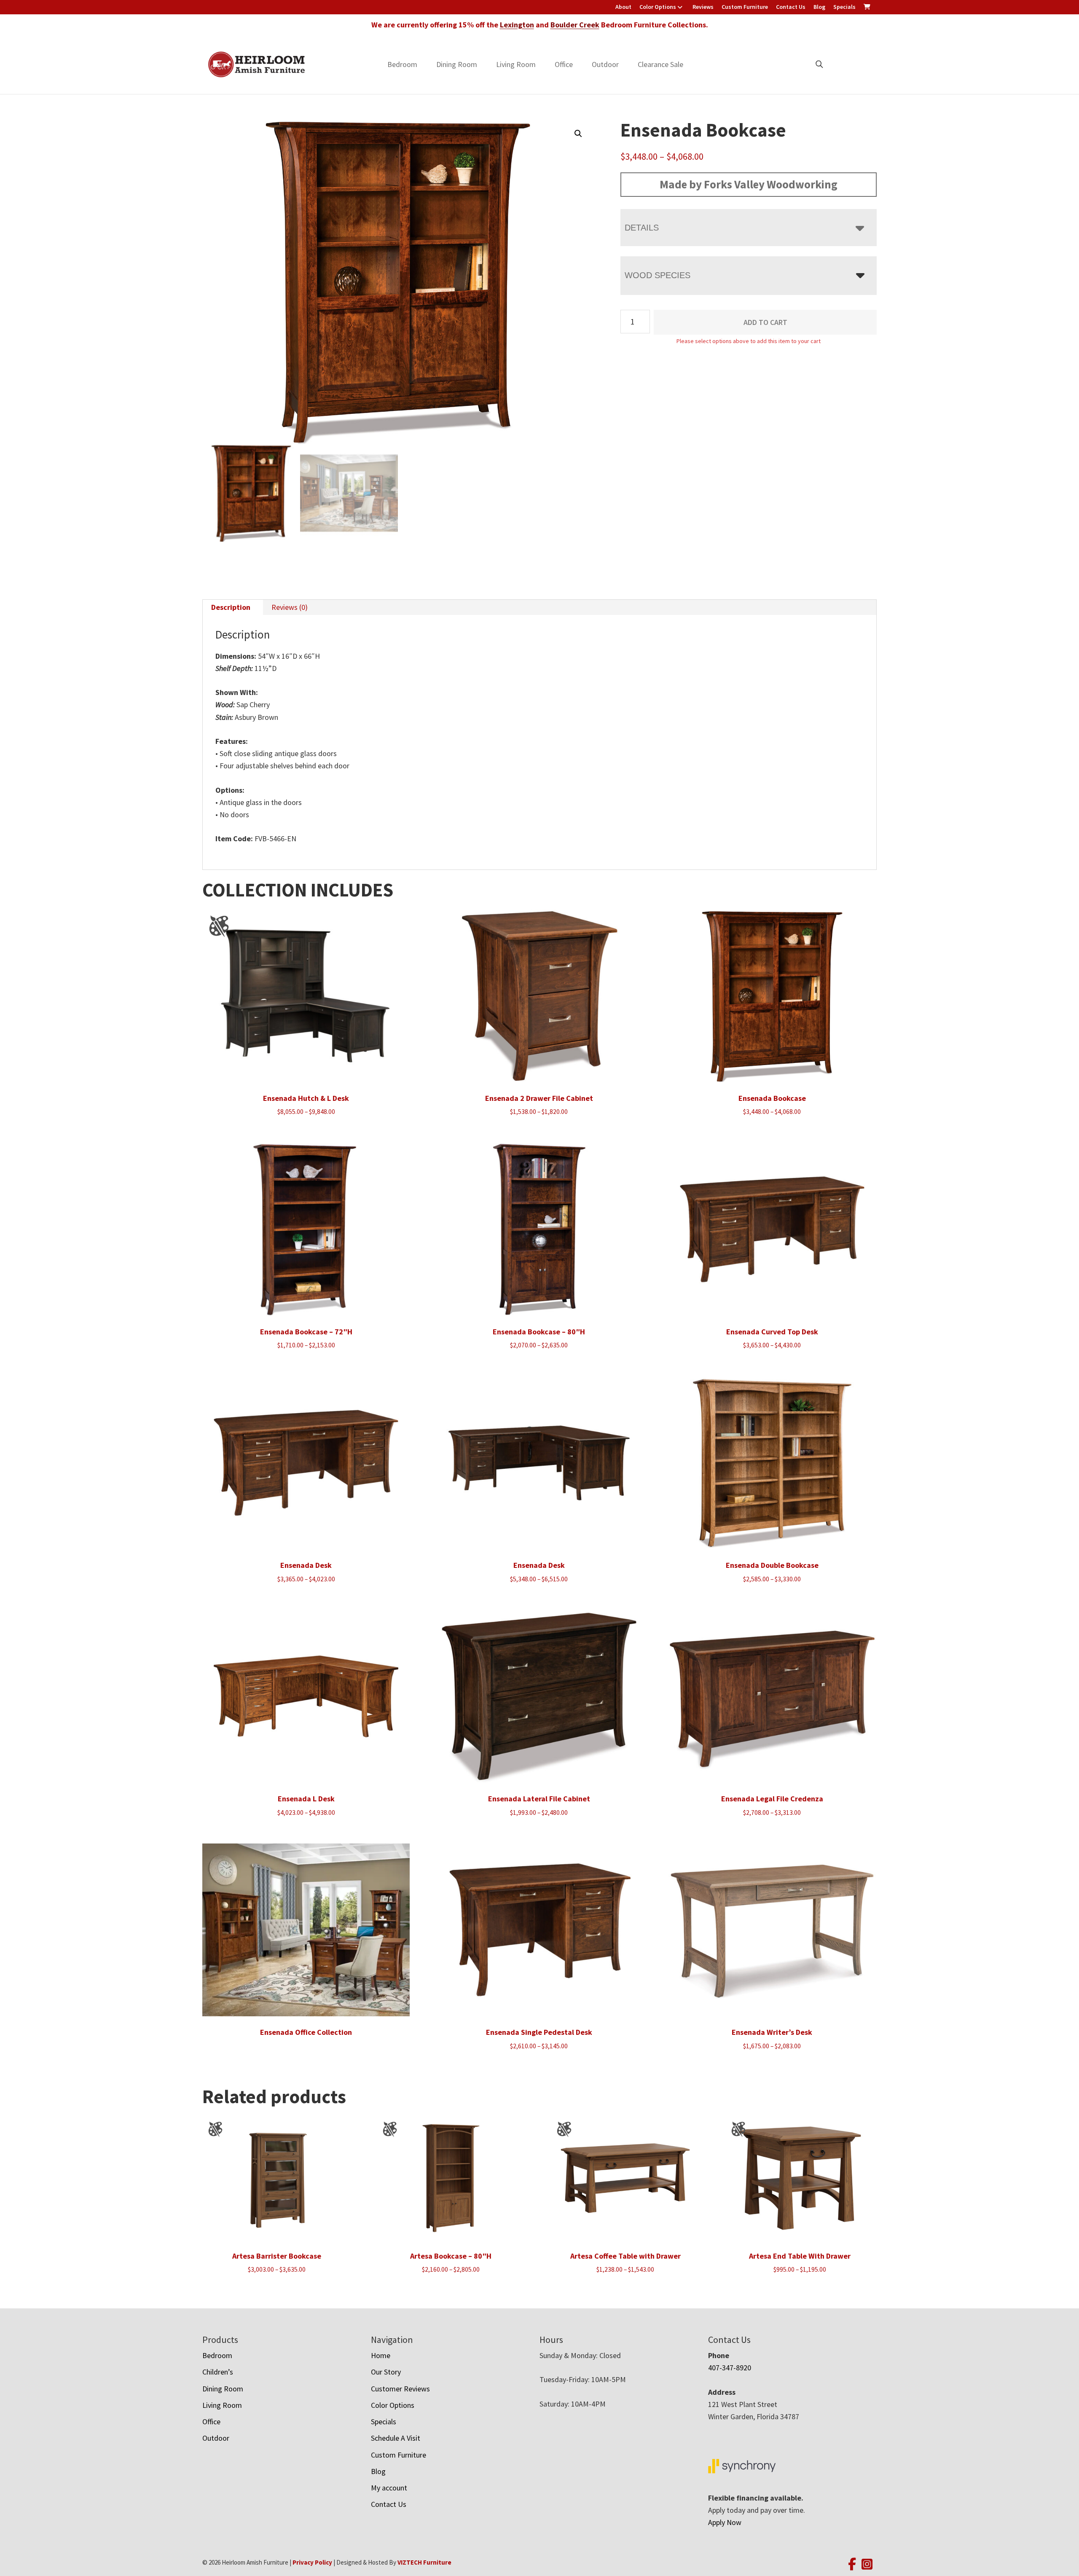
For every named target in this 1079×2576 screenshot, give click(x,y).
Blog (819, 7)
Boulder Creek (575, 25)
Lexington (517, 25)
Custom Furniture (745, 7)
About (623, 7)
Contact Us (791, 7)
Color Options (658, 7)
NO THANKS (623, 1373)
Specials (844, 7)
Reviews (703, 7)
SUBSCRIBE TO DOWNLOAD (623, 1340)
